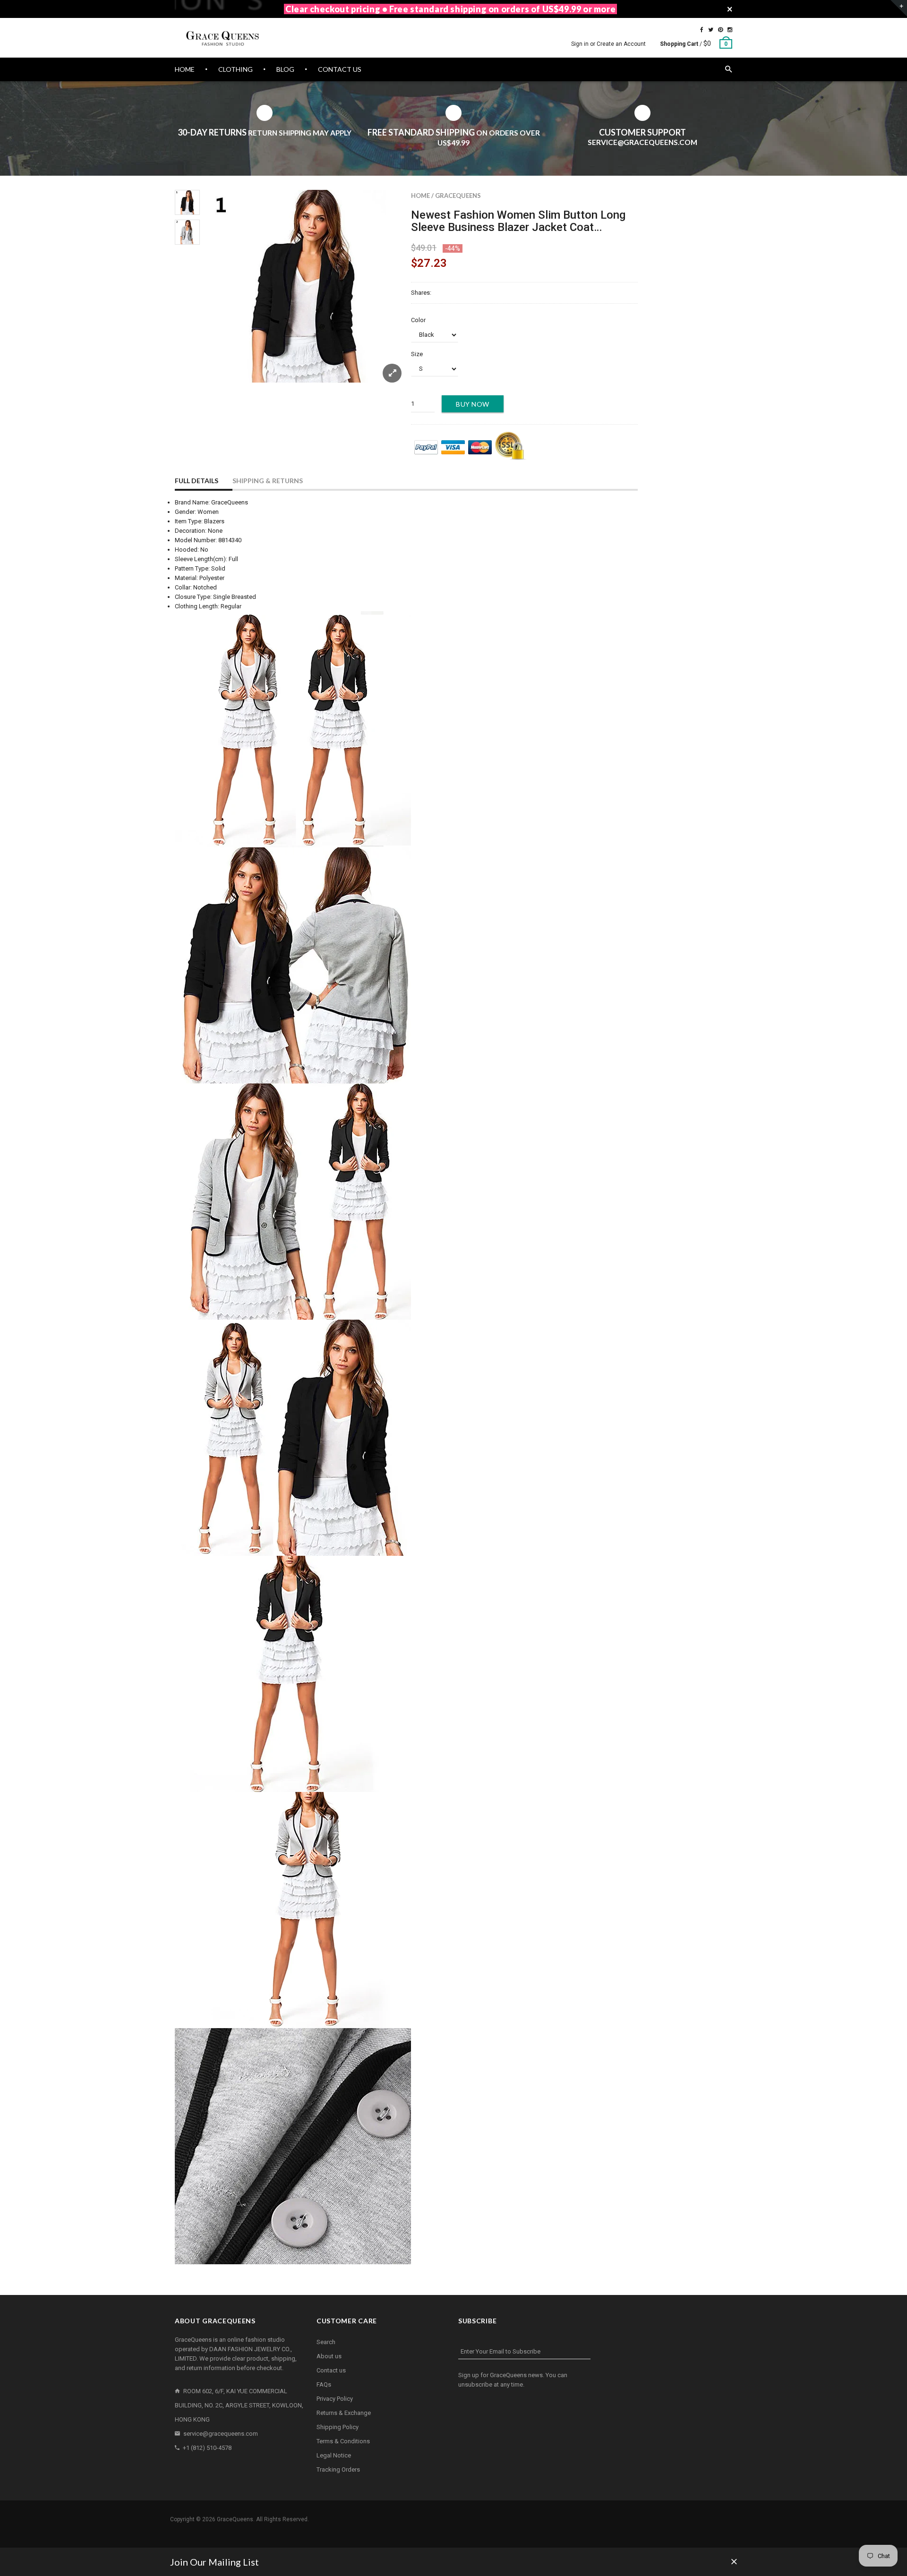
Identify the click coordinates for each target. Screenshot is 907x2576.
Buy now (473, 404)
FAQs (324, 2384)
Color (418, 320)
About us (329, 2356)
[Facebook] (702, 30)
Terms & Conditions (343, 2441)
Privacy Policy (335, 2399)
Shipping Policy (338, 2427)
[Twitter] (711, 30)
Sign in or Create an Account (608, 44)
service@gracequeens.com (221, 2434)
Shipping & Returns (268, 481)
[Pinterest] (720, 30)
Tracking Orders (338, 2469)
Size (417, 354)
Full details (197, 481)
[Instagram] (730, 30)
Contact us (331, 2370)
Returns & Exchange (344, 2413)
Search (326, 2342)
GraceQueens (458, 196)
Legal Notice (334, 2455)
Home (420, 196)
